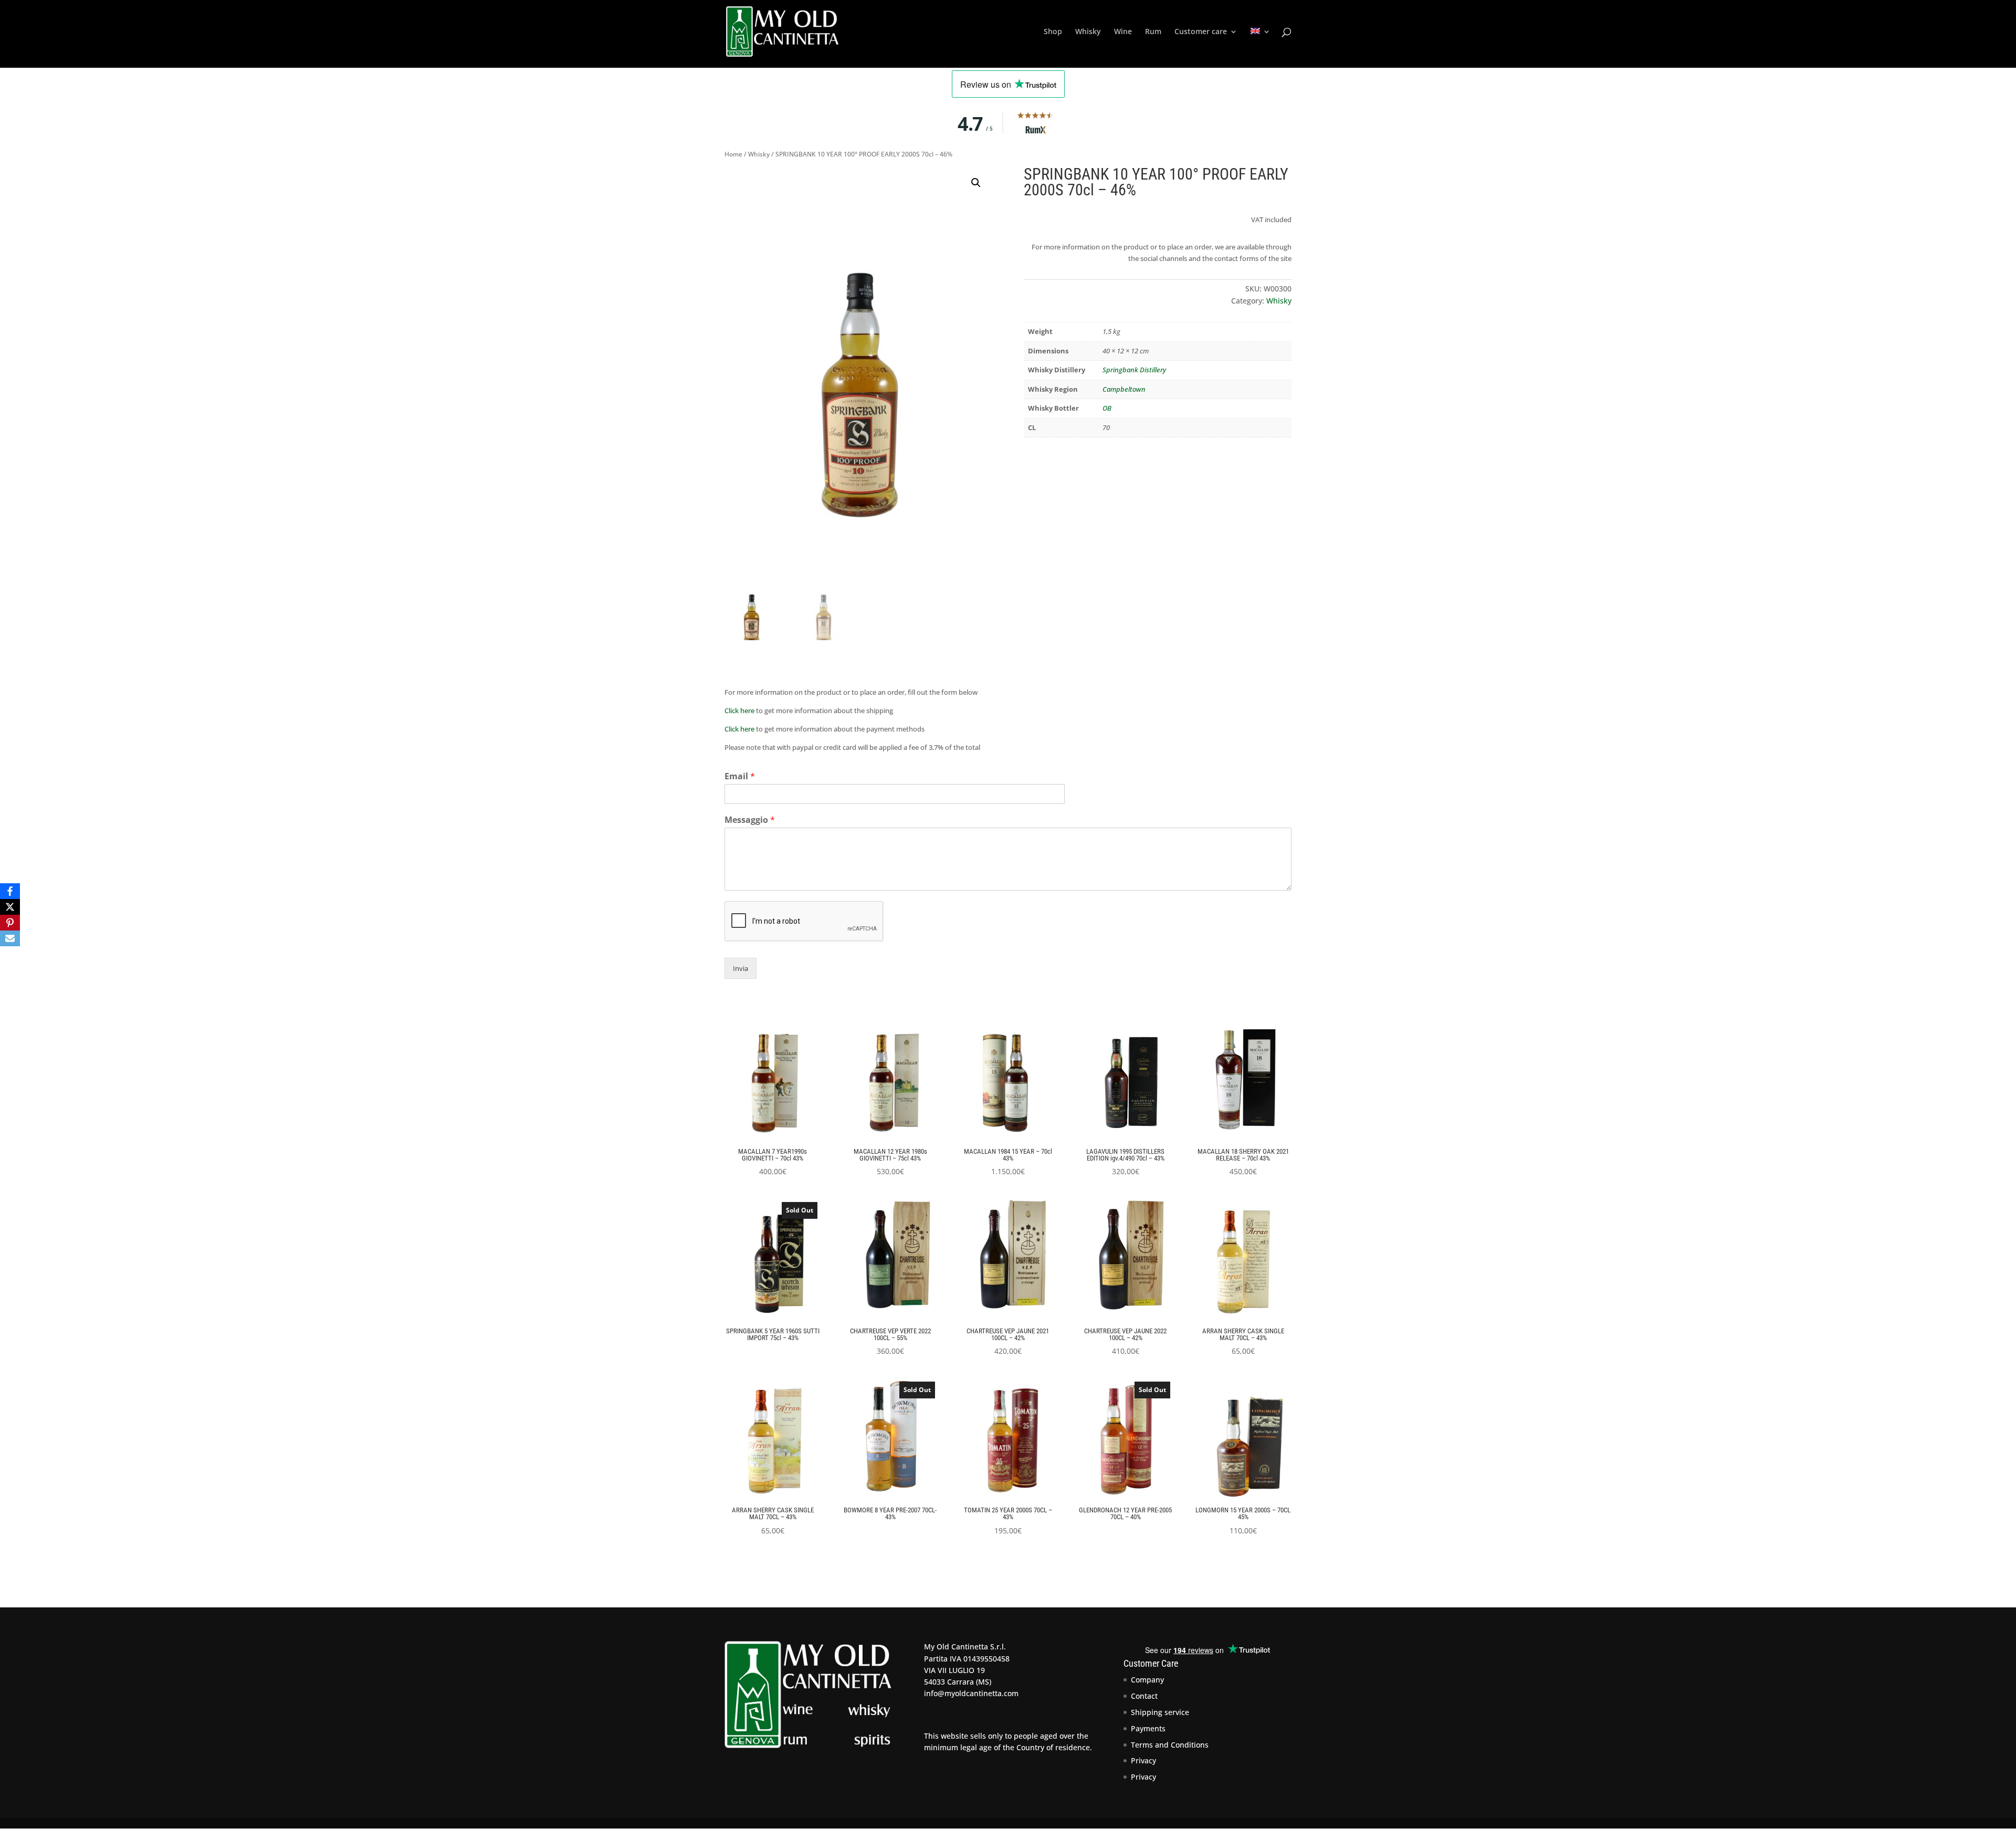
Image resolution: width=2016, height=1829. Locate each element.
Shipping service (1160, 1712)
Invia (741, 968)
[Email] (10, 938)
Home (733, 154)
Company (1147, 1680)
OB (1107, 408)
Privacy (1143, 1760)
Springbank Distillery (1134, 370)
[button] (976, 183)
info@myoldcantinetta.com (971, 1693)
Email (740, 776)
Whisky (1088, 32)
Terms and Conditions (1170, 1745)
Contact (1144, 1696)
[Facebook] (10, 891)
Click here (739, 710)
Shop (1053, 32)
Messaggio (750, 820)
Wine (1123, 32)
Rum (1153, 32)
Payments (1148, 1728)
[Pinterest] (10, 923)
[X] (10, 907)
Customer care (1201, 32)
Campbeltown (1124, 389)
